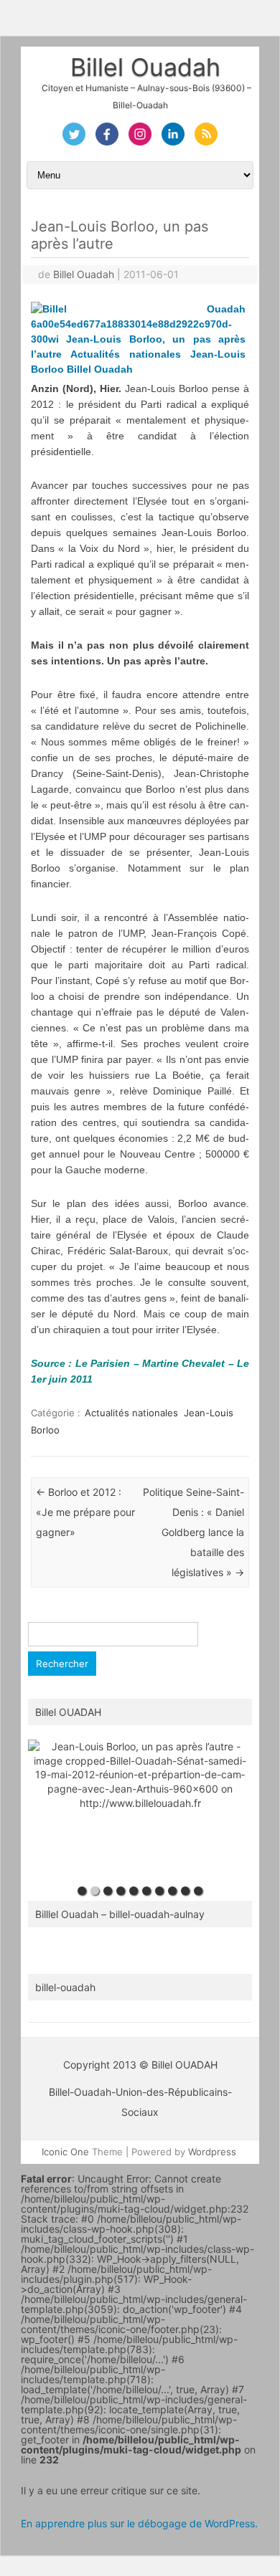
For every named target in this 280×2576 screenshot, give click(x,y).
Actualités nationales (131, 1413)
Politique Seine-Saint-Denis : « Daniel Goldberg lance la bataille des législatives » (193, 1532)
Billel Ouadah (145, 67)
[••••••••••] (140, 1809)
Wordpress (212, 2152)
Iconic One (65, 2152)
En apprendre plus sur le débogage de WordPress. (139, 2523)
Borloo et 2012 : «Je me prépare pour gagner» (85, 1512)
